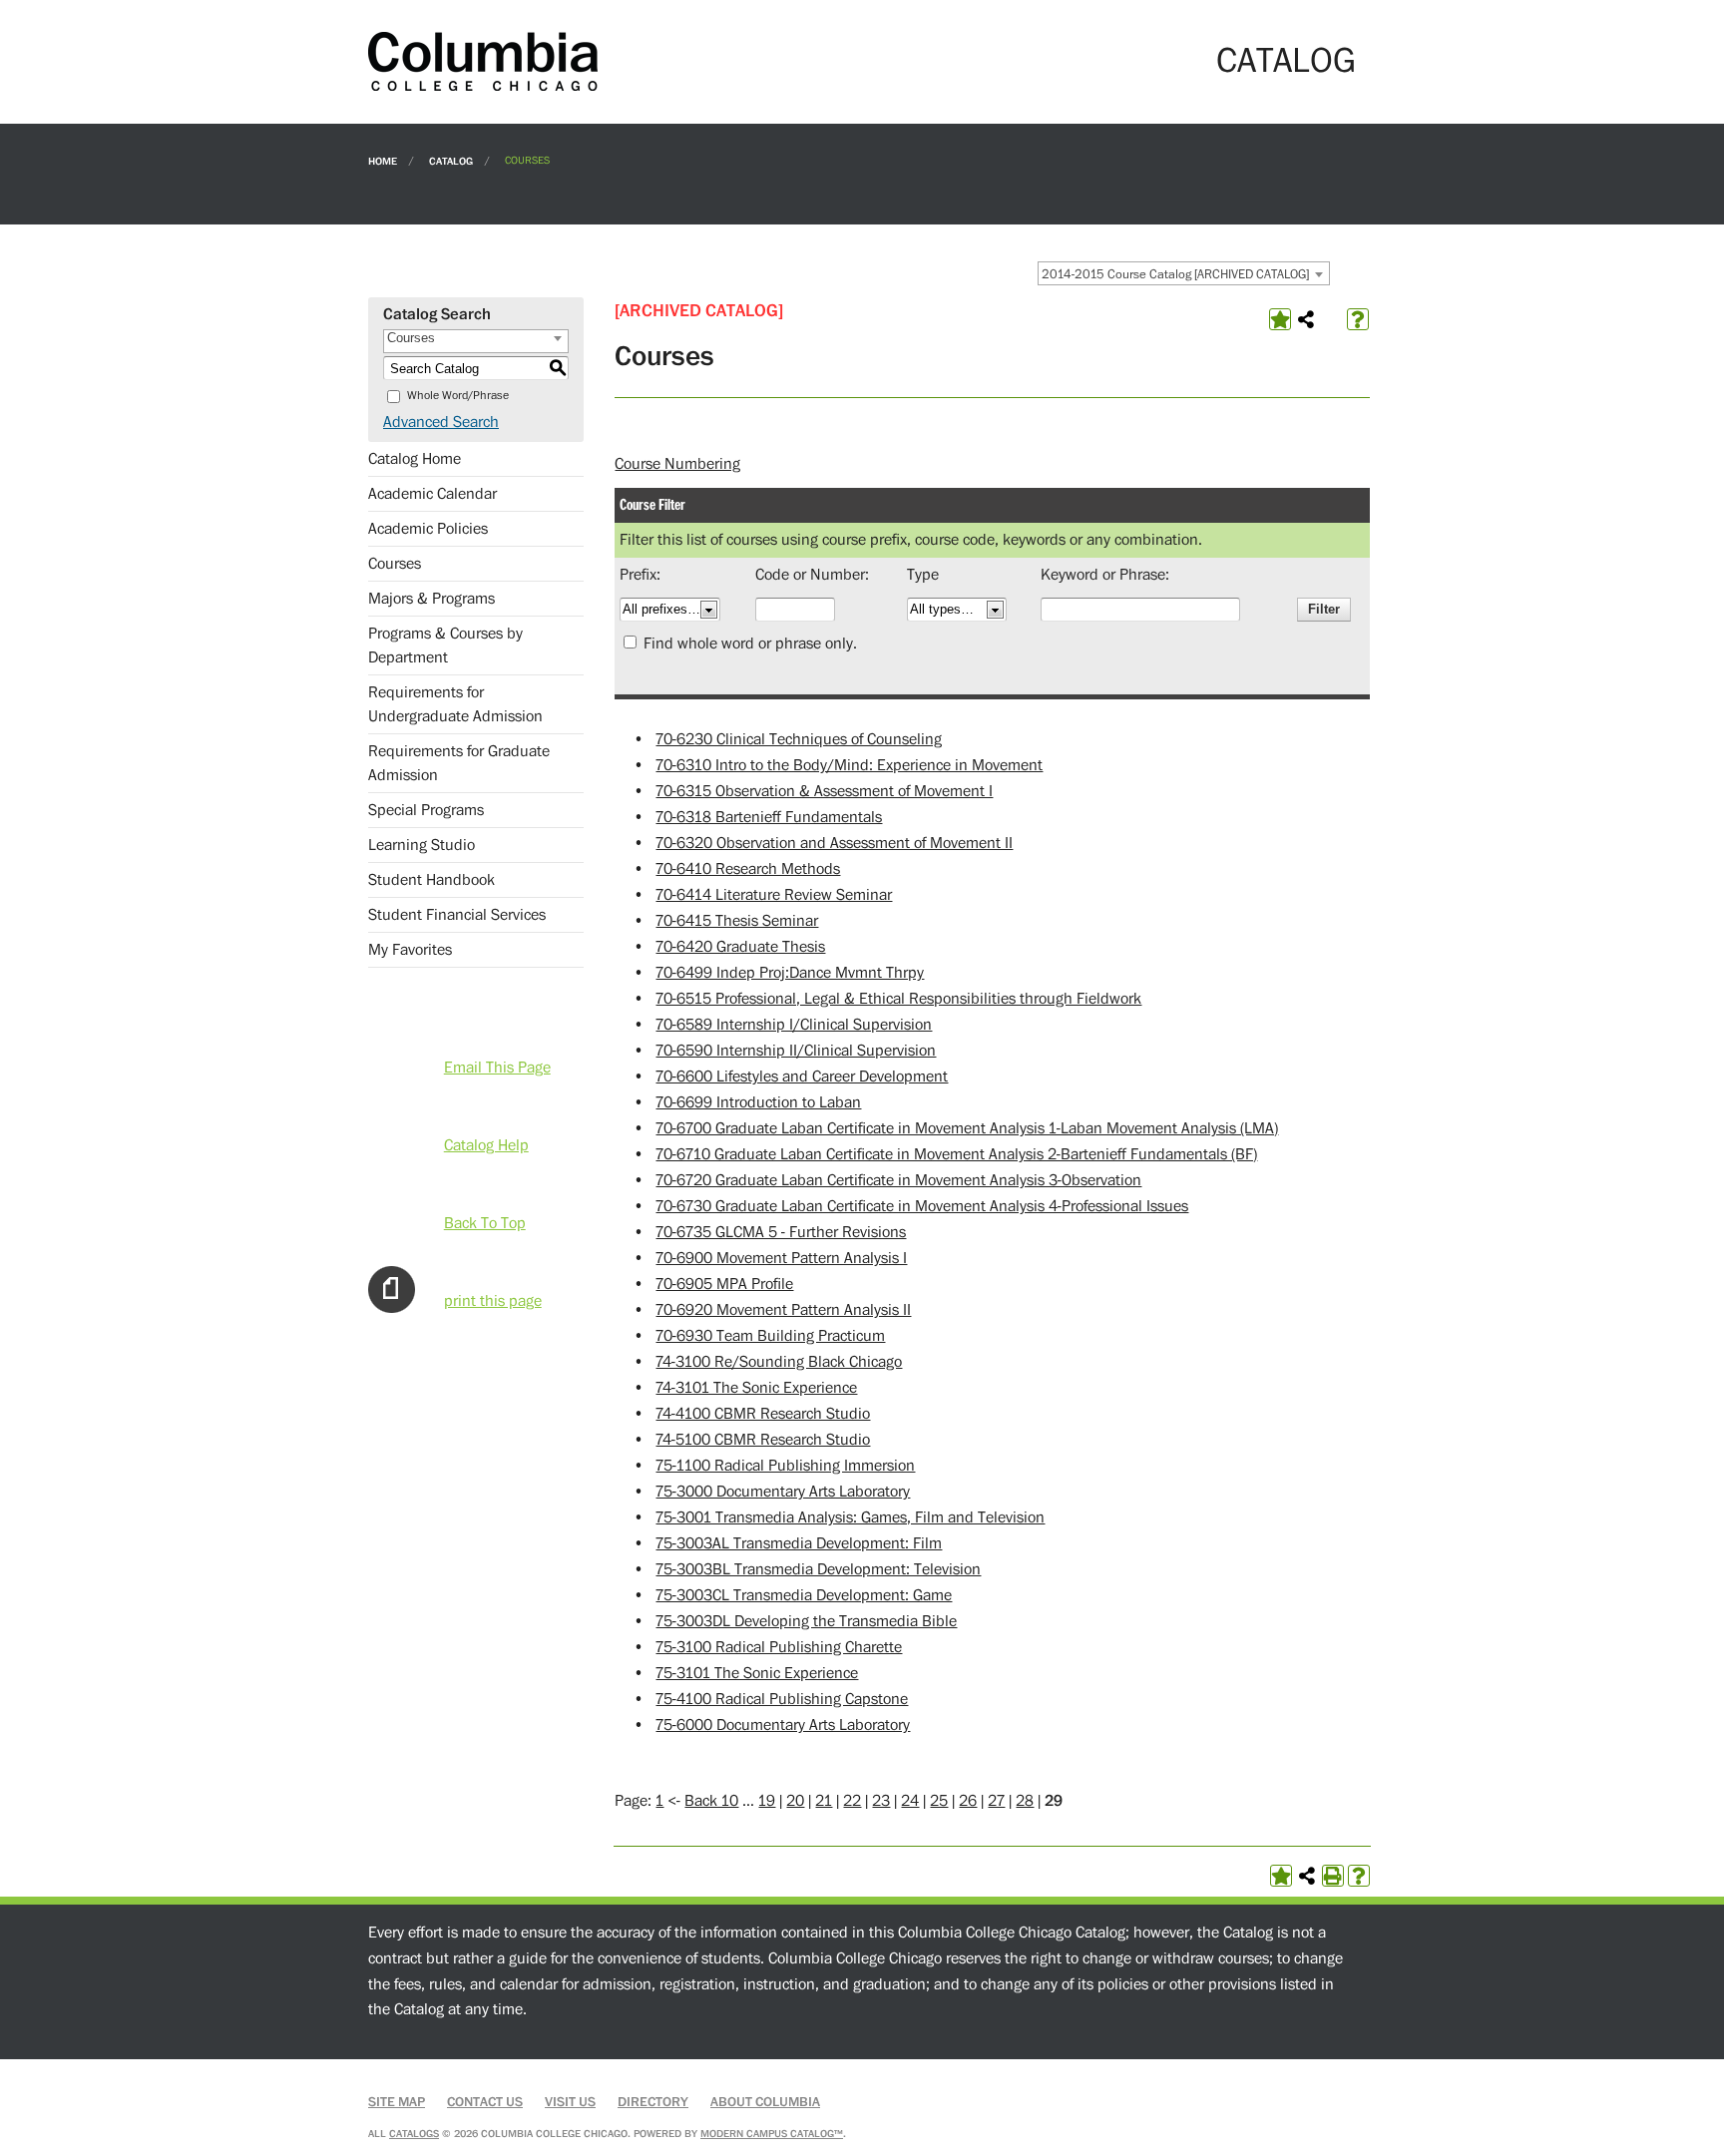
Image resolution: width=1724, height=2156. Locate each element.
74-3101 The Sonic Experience (756, 1388)
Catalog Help (486, 1145)
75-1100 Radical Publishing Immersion (785, 1466)
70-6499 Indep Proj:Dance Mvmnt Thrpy (790, 973)
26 (968, 1801)
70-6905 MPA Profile (724, 1284)
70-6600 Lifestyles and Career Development (802, 1077)
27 (996, 1801)
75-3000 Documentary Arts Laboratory (783, 1492)
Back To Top (485, 1223)
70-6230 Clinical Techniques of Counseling (799, 739)
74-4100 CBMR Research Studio (763, 1414)
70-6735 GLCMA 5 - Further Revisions (781, 1232)
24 (910, 1801)
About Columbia (765, 2102)
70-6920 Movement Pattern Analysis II (783, 1310)
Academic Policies (428, 529)
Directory (653, 2102)
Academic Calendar (432, 494)
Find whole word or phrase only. (750, 644)
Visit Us (570, 2102)
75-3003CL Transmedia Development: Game (804, 1595)
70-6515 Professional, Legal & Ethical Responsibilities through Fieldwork (898, 999)
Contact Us (485, 2102)
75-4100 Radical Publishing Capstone (782, 1699)
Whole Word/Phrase (458, 396)
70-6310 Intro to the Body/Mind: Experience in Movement (849, 765)
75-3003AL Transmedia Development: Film (799, 1543)
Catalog (451, 160)
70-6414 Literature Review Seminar (774, 895)
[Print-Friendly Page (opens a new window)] (1333, 1876)
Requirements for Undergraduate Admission (455, 704)
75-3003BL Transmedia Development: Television (818, 1569)
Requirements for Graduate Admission (459, 763)
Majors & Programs (431, 599)
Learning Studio (422, 845)
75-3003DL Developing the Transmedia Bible (806, 1621)
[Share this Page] (1306, 319)
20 (795, 1801)
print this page (493, 1301)
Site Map (397, 2102)
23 (881, 1801)
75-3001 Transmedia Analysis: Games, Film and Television (850, 1517)
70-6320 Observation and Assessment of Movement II (834, 843)
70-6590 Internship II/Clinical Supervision (796, 1051)
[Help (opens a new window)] (1358, 319)
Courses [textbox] (411, 338)
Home (383, 160)
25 (939, 1801)
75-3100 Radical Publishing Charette (779, 1647)
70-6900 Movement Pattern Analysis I (781, 1258)
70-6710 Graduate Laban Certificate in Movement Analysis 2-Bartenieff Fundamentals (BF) (956, 1154)
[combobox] (1184, 273)
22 (852, 1801)
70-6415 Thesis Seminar (737, 921)
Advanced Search (441, 422)
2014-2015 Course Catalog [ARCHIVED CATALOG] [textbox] (1175, 274)
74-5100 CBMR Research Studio (763, 1440)
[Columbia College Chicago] (483, 61)
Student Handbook (431, 880)
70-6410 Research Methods (748, 869)
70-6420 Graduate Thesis (740, 947)
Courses (395, 564)
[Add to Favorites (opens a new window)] (1280, 319)
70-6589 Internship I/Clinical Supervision (794, 1025)
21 (824, 1801)
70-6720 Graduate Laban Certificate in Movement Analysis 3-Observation (898, 1180)
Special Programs (426, 810)
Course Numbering (677, 464)
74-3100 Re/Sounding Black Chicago (779, 1362)
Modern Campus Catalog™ (772, 2134)
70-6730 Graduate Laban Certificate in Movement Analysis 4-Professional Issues (922, 1206)
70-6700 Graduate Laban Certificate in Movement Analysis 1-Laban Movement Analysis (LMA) (967, 1128)
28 (1025, 1801)
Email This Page (497, 1068)
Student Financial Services (457, 915)
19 (767, 1801)
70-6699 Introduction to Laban (758, 1102)
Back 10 (711, 1801)
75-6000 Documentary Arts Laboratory (783, 1725)
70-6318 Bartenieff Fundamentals (769, 817)
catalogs (414, 2134)
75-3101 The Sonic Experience (757, 1673)
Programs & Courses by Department (445, 646)
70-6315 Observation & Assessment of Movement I (824, 791)
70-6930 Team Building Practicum (770, 1336)
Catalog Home (415, 459)
